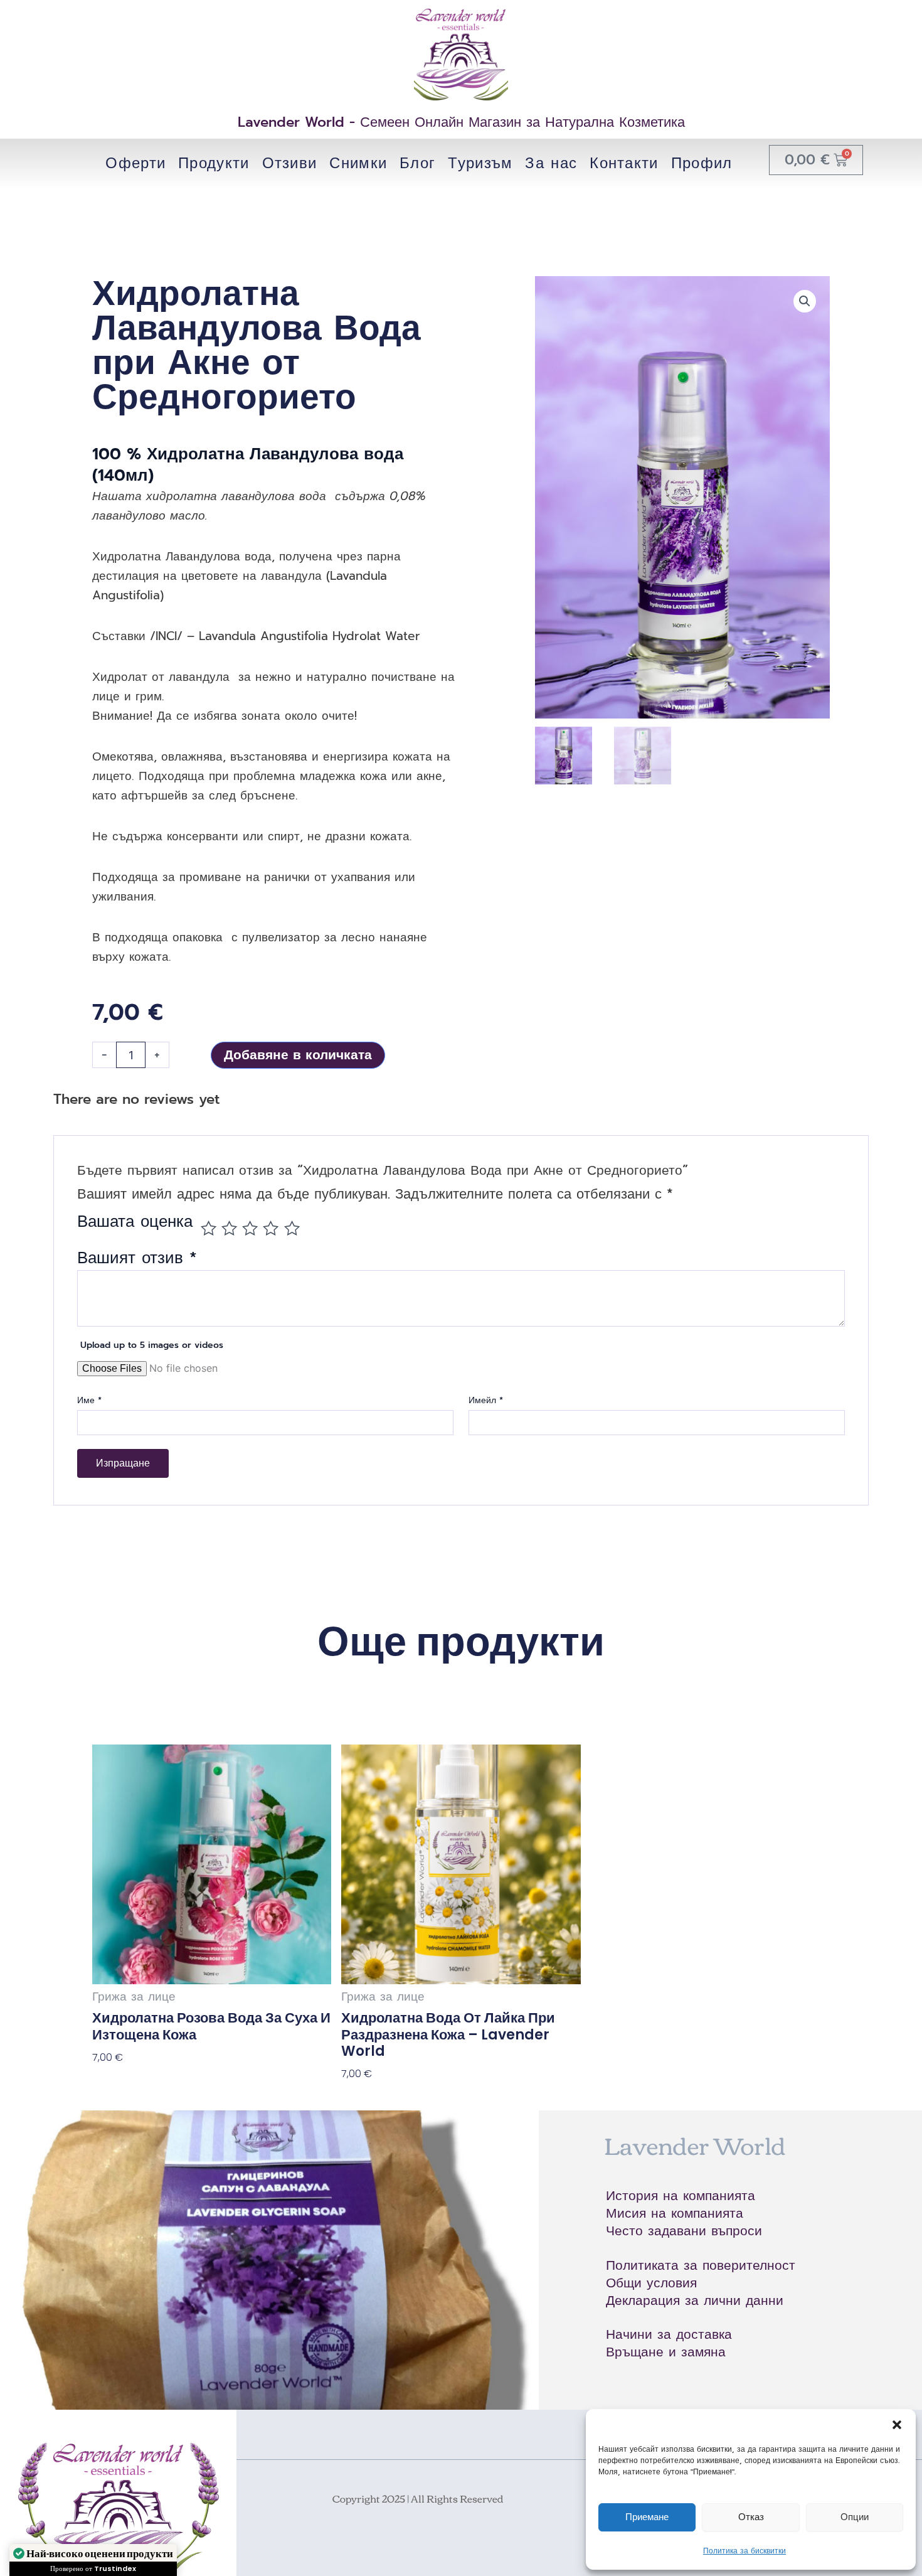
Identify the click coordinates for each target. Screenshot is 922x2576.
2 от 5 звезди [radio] (229, 1228)
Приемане (647, 2517)
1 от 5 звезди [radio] (209, 1228)
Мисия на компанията (675, 2213)
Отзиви (290, 163)
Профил (702, 163)
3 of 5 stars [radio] (250, 1228)
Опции (855, 2517)
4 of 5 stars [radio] (271, 1228)
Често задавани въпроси (684, 2231)
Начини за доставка (669, 2334)
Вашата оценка (135, 1224)
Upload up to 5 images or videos (152, 1345)
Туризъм (480, 163)
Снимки (358, 163)
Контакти (624, 163)
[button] (897, 2425)
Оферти (135, 163)
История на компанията (681, 2196)
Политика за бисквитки (744, 2551)
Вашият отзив (137, 1258)
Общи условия (651, 2283)
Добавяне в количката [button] (148, 2083)
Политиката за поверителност (701, 2265)
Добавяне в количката (298, 1055)
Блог (417, 163)
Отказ (751, 2517)
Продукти (214, 163)
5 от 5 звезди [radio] (292, 1228)
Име (89, 1401)
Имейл (486, 1401)
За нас (551, 163)
